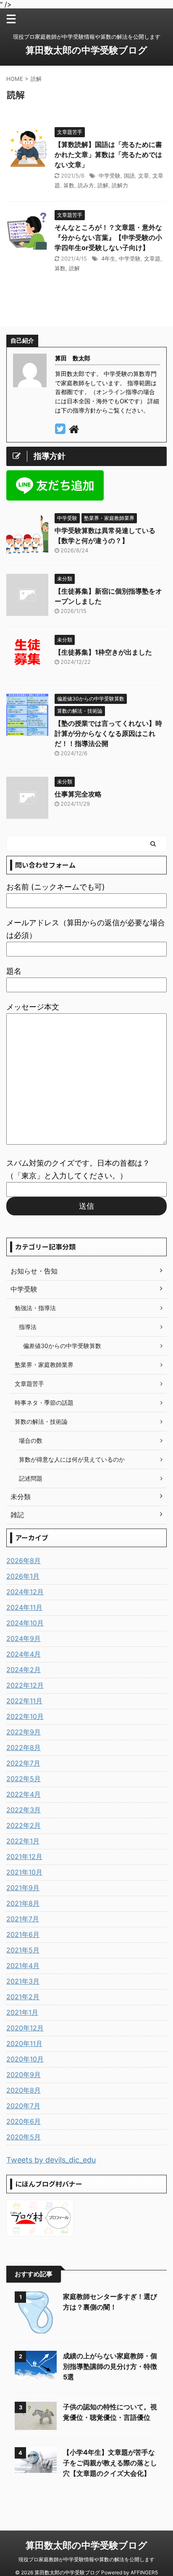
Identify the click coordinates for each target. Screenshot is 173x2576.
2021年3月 (23, 1981)
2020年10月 (25, 2059)
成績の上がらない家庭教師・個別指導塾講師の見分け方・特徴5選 (110, 2366)
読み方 (86, 185)
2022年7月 (23, 1763)
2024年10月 (25, 1623)
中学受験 (110, 176)
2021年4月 (23, 1966)
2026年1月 (23, 1576)
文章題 (152, 258)
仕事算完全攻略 (78, 794)
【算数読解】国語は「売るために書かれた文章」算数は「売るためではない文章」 (108, 155)
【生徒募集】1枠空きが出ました (103, 652)
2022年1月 (23, 1841)
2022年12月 (25, 1685)
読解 (103, 185)
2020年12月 (25, 2028)
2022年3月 (24, 1810)
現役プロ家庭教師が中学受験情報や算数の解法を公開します (86, 2559)
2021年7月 (23, 1919)
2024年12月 (25, 1592)
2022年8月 (24, 1748)
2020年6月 (24, 2121)
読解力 (120, 185)
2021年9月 (23, 1888)
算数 (69, 185)
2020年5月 (24, 2137)
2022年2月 (24, 1825)
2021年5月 (23, 1950)
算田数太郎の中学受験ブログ (86, 50)
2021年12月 (24, 1857)
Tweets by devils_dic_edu (51, 2160)
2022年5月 (24, 1779)
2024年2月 (24, 1670)
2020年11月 (24, 2043)
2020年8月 (24, 2090)
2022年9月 (24, 1732)
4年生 (108, 258)
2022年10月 (25, 1716)
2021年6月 (23, 1934)
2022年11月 (24, 1701)
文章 (144, 176)
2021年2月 (23, 1997)
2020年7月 (23, 2106)
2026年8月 (24, 1561)
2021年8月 (23, 1903)
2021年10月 (24, 1872)
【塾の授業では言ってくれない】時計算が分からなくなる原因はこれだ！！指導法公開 (108, 733)
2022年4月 (24, 1794)
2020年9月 (24, 2075)
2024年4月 (24, 1654)
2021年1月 (22, 2012)
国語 (129, 176)
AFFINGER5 (144, 2572)
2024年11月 (24, 1607)
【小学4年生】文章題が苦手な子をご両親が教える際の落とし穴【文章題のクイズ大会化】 (110, 2463)
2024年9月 (24, 1638)
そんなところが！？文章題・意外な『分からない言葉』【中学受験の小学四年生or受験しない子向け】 (108, 237)
